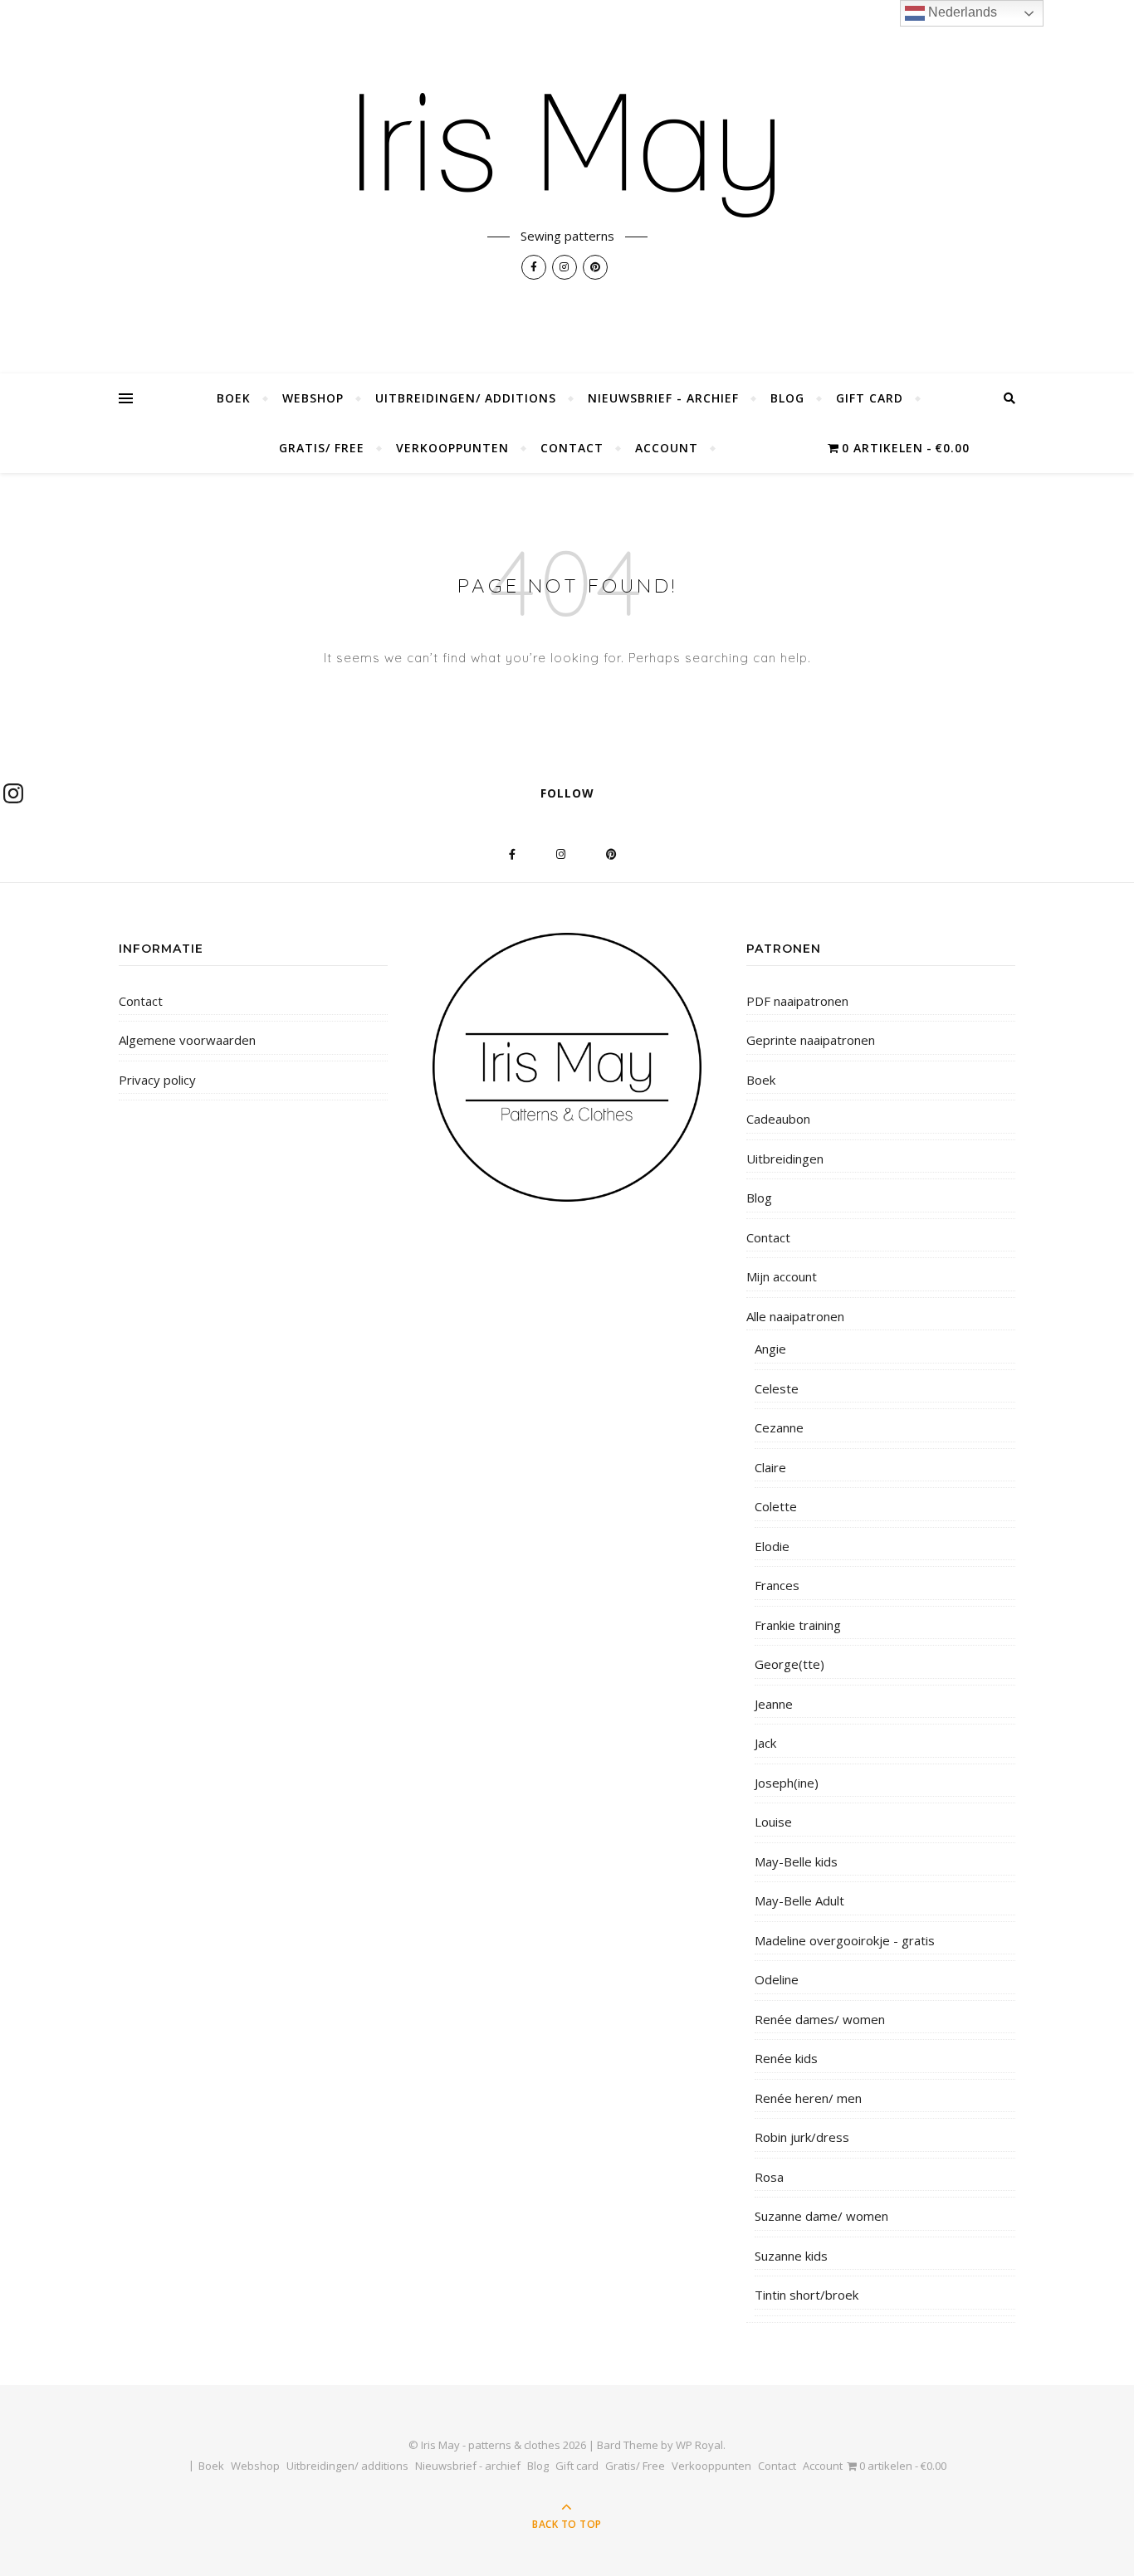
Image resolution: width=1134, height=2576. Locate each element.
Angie (770, 1349)
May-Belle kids (796, 1861)
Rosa (769, 2177)
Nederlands (961, 12)
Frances (777, 1585)
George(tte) (789, 1664)
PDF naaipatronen (797, 1001)
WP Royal (699, 2445)
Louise (773, 1822)
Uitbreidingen (785, 1159)
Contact (572, 448)
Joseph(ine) (787, 1783)
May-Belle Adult (799, 1900)
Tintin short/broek (807, 2295)
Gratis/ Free (322, 448)
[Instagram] (13, 793)
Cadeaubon (778, 1119)
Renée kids (786, 2058)
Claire (770, 1467)
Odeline (777, 1979)
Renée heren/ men (808, 2098)
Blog (787, 398)
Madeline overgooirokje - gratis (845, 1940)
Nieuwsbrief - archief (663, 398)
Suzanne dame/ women (821, 2216)
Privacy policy (157, 1080)
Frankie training (798, 1625)
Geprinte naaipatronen (811, 1040)
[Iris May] (567, 155)
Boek (234, 398)
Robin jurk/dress (802, 2137)
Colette (776, 1506)
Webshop (313, 398)
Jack (765, 1743)
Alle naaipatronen (795, 1316)
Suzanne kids (791, 2256)
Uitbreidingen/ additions (466, 398)
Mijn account (782, 1276)
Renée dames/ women (820, 2019)
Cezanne (779, 1427)
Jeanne (774, 1704)
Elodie (772, 1546)
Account (667, 448)
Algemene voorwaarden (187, 1040)
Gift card (870, 398)
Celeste (777, 1388)
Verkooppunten (452, 448)
